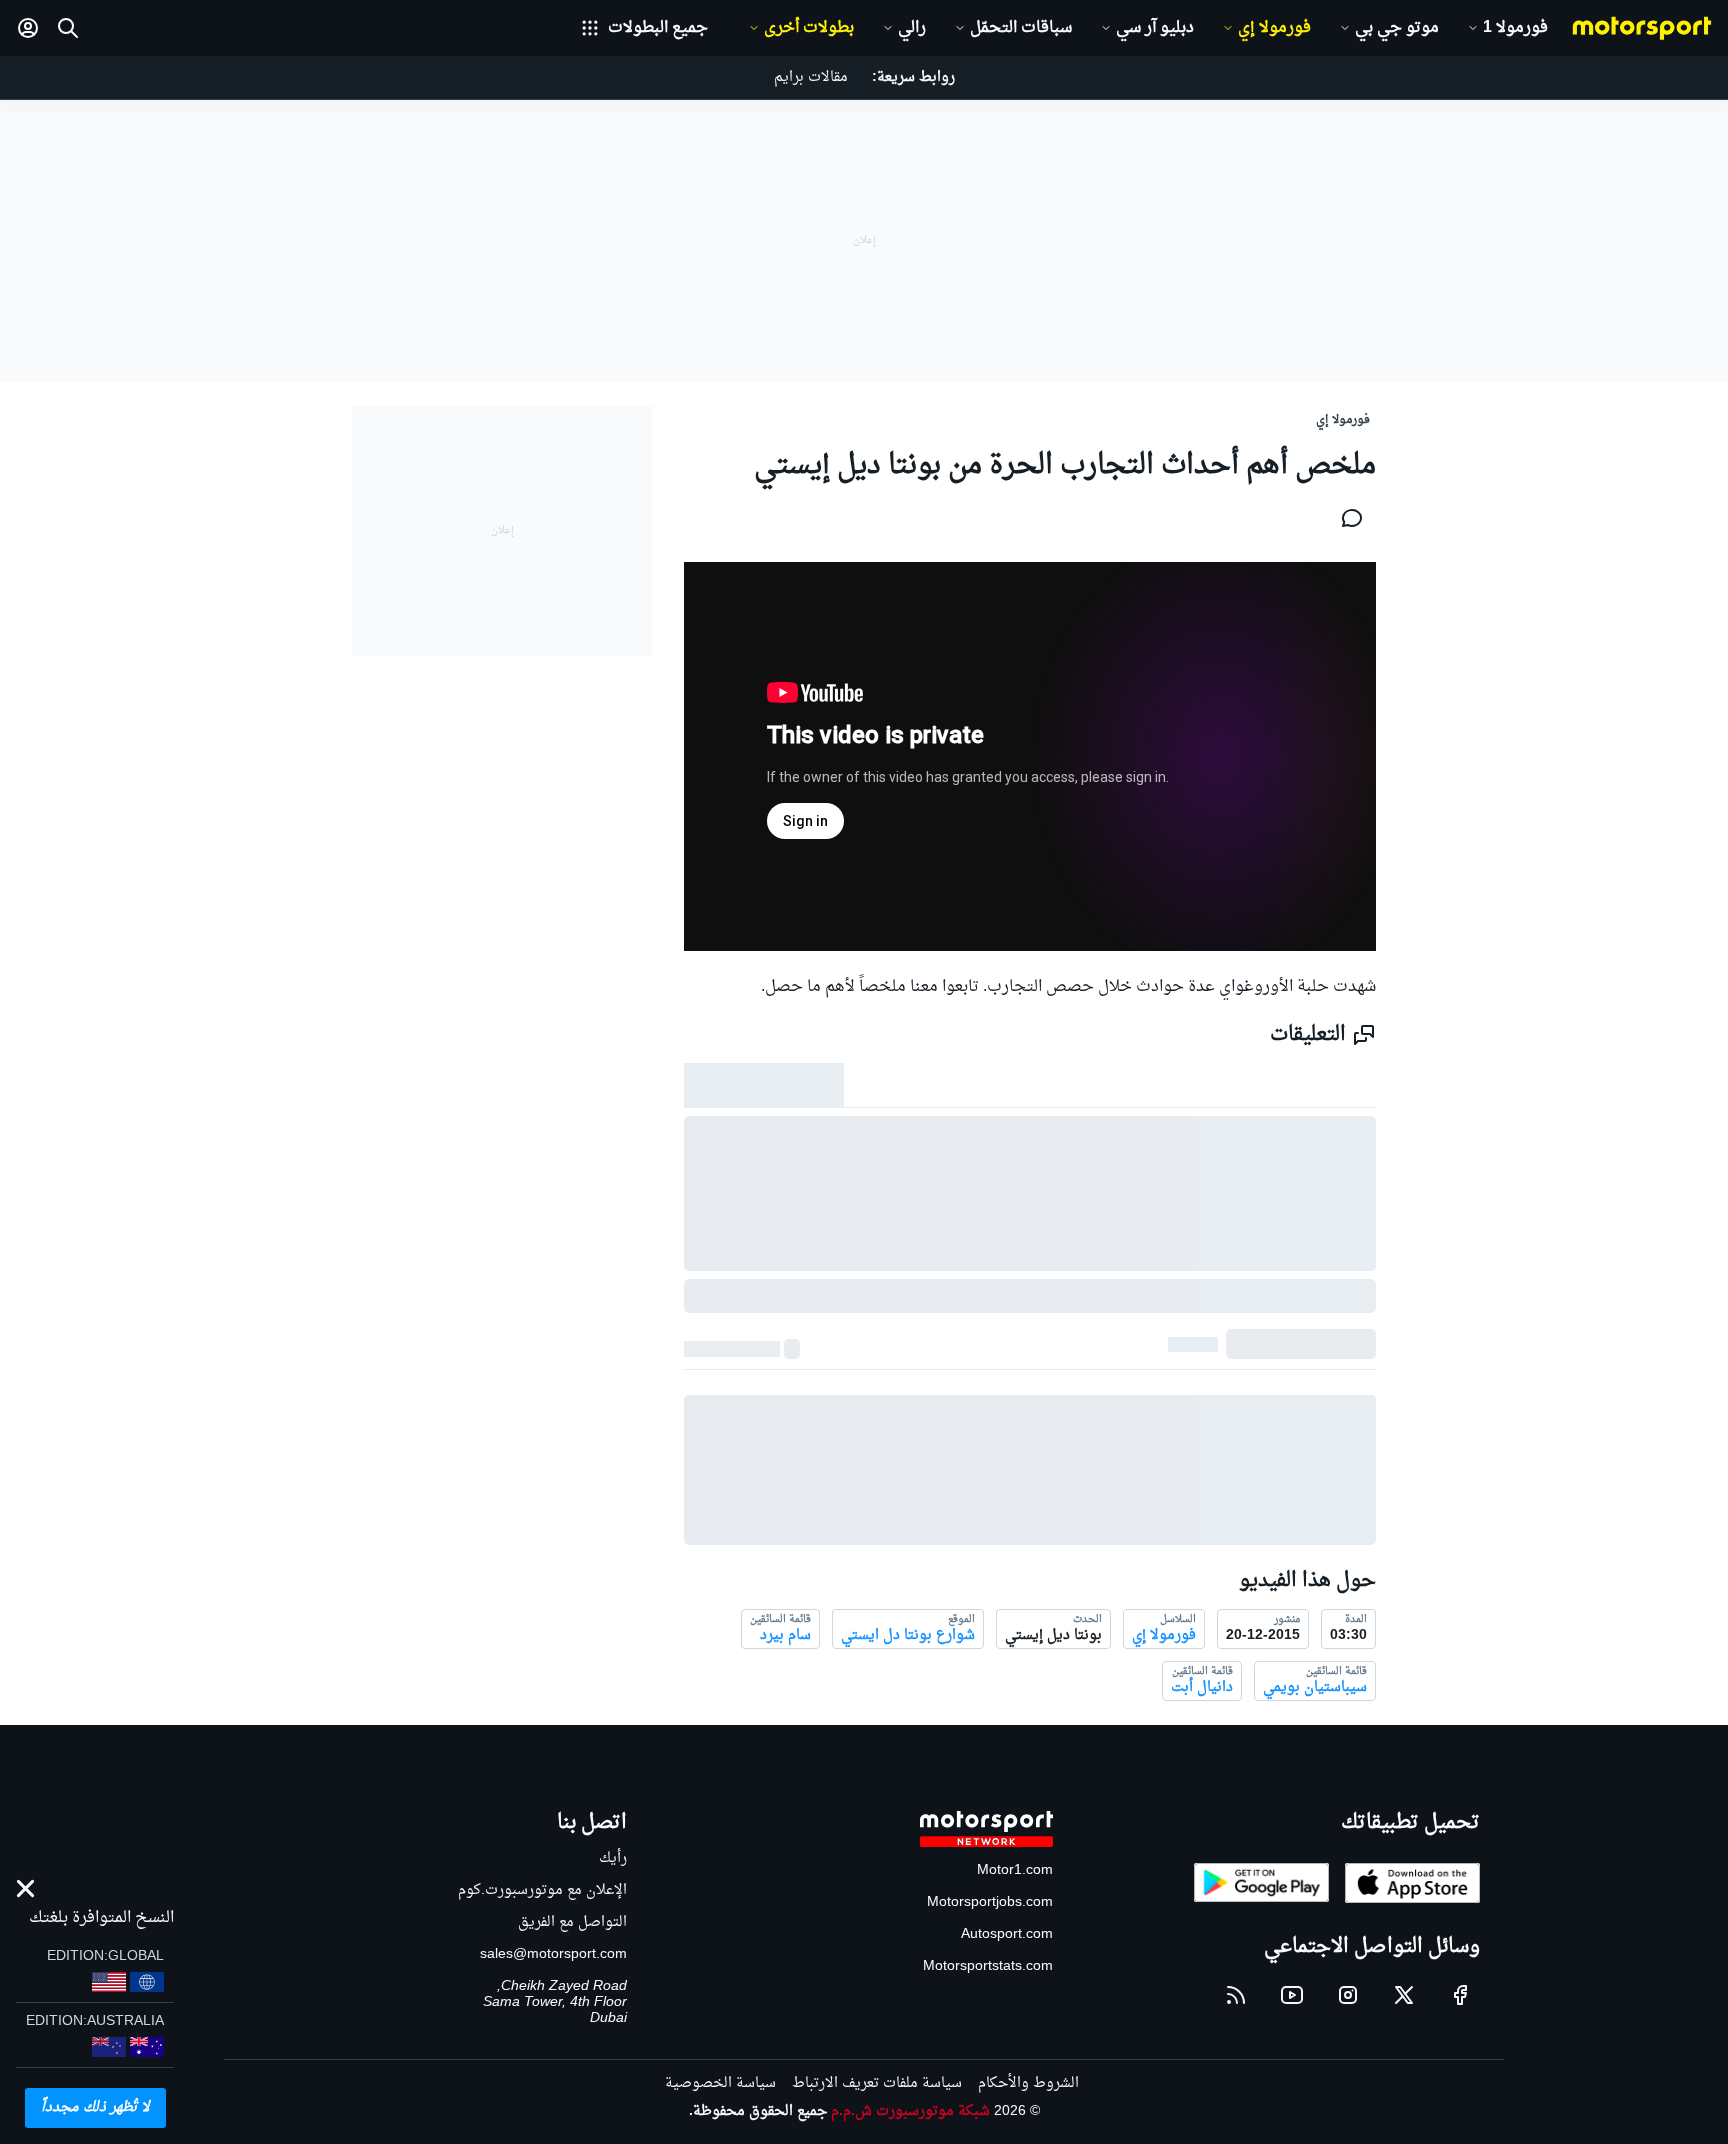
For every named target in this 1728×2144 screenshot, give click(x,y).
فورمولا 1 (1515, 28)
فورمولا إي (1274, 28)
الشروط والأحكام (1028, 2083)
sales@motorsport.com (553, 1954)
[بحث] (68, 28)
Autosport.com (1007, 1934)
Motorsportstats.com (988, 1966)
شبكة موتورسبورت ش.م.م (910, 2111)
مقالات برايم (811, 77)
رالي (912, 28)
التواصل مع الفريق (572, 1922)
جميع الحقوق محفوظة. (758, 2111)
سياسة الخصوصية (720, 2083)
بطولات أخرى (809, 28)
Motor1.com (1015, 1870)
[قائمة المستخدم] (28, 28)
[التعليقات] (1346, 518)
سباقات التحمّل (1021, 28)
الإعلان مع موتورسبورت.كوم (542, 1890)
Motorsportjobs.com (990, 1902)
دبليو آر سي (1155, 28)
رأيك (613, 1858)
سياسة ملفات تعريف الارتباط (877, 2083)
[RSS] (1236, 1995)
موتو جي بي (1397, 28)
